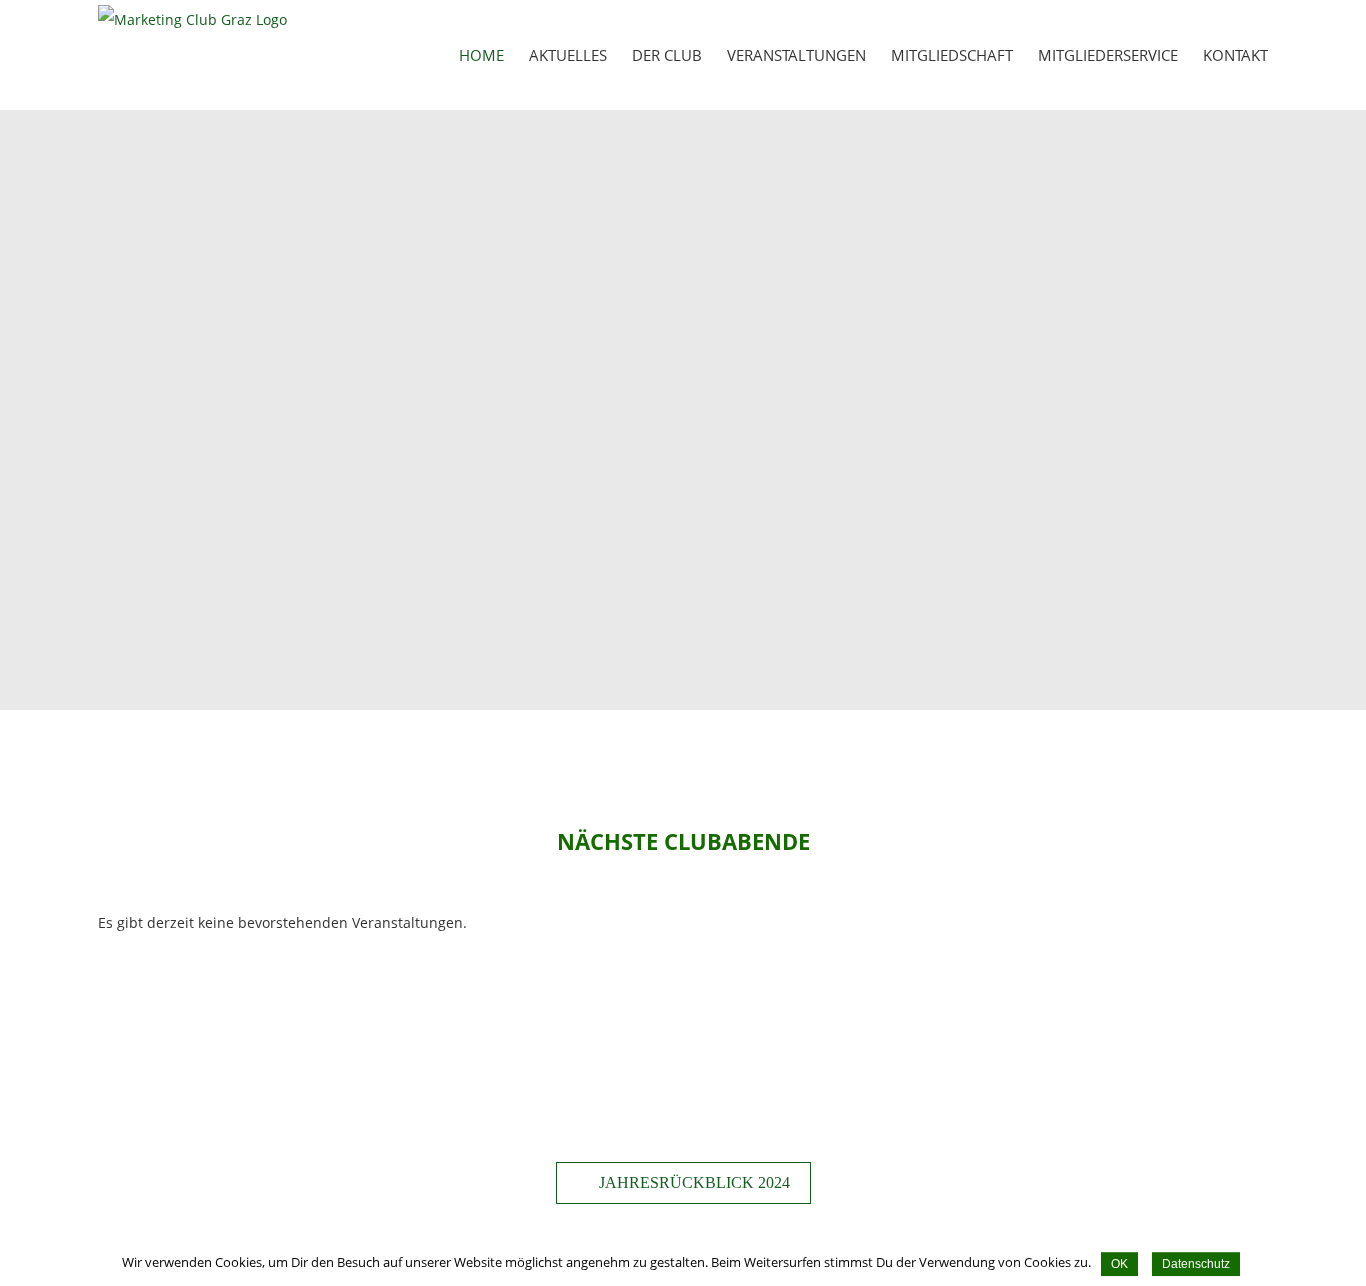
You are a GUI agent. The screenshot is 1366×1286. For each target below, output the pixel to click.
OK (1119, 1264)
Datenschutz (1196, 1264)
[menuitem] (494, 55)
